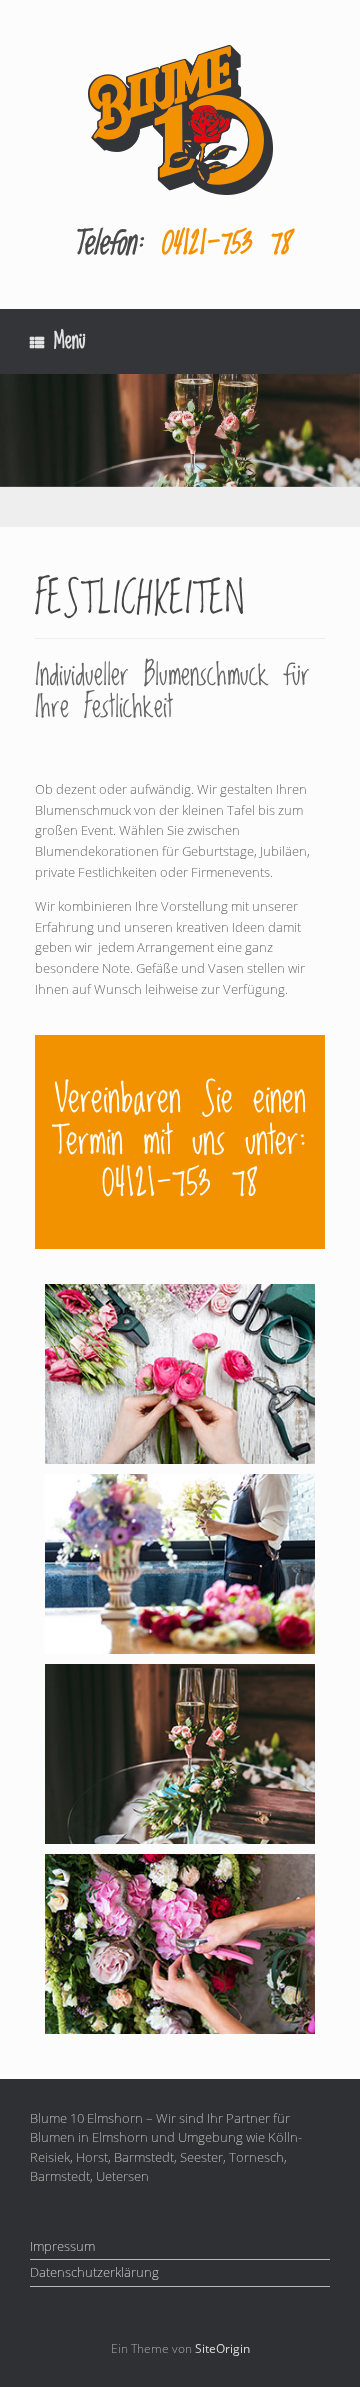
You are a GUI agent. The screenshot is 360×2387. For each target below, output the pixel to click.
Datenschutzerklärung (94, 2272)
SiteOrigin (222, 2348)
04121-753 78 (224, 244)
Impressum (62, 2246)
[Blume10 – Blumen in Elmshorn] (180, 120)
